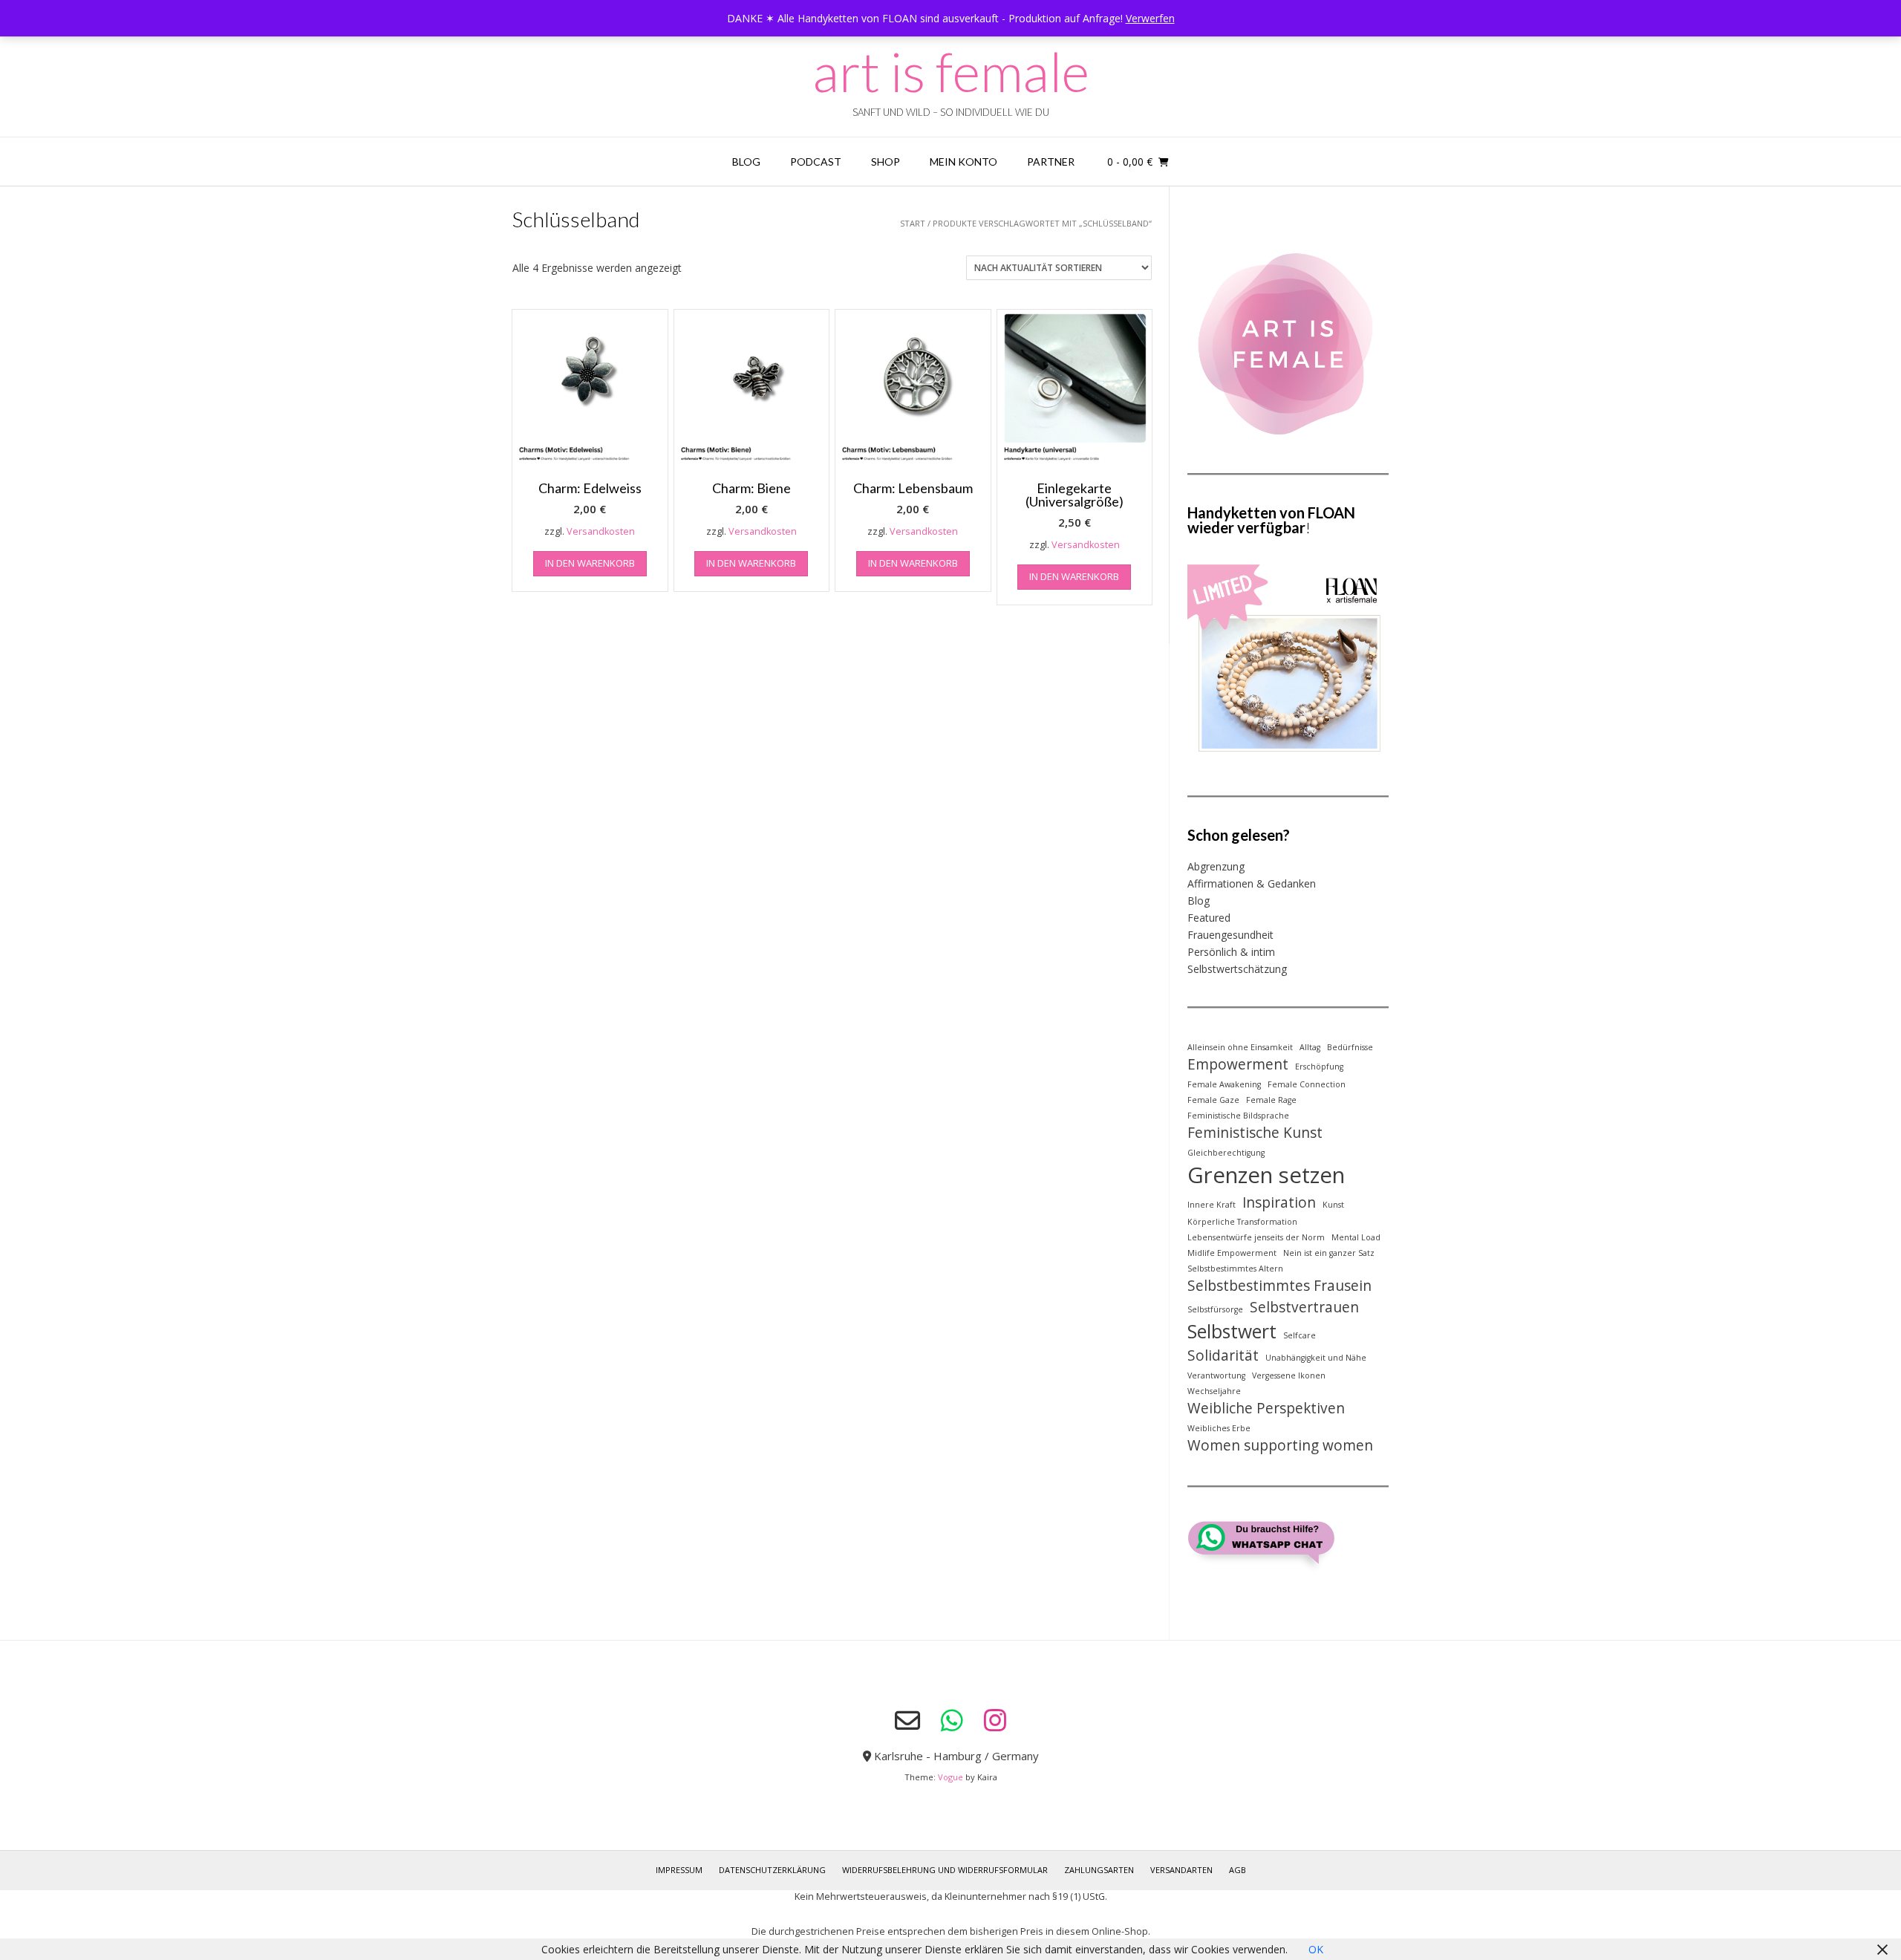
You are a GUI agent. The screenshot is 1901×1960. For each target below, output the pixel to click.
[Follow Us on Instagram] (995, 1720)
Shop (886, 162)
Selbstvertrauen (1304, 1307)
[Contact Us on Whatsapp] (952, 1720)
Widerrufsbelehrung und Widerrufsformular (945, 1870)
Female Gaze (1213, 1100)
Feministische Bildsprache (1238, 1116)
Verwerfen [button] (1150, 18)
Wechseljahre (1214, 1391)
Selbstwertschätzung (1237, 969)
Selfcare (1300, 1335)
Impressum (679, 1870)
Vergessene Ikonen (1289, 1375)
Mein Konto (963, 162)
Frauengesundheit (1230, 935)
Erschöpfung (1319, 1067)
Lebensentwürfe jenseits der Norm (1256, 1237)
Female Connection (1307, 1084)
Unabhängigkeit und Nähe (1316, 1358)
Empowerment (1238, 1064)
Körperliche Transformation (1242, 1222)
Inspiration (1279, 1202)
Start (913, 223)
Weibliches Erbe (1219, 1428)
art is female (951, 71)
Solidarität (1223, 1355)
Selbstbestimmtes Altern (1235, 1269)
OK (1316, 1949)
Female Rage (1271, 1100)
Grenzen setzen (1266, 1175)
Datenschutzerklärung (772, 1870)
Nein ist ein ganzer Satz (1329, 1253)
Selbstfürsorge (1215, 1309)
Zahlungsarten (1099, 1870)
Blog (746, 162)
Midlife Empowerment (1232, 1253)
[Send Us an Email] (907, 1721)
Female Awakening (1224, 1084)
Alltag (1310, 1047)
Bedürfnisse (1350, 1047)
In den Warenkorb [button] (590, 563)
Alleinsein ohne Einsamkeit (1240, 1047)
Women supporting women (1280, 1445)
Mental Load (1356, 1237)
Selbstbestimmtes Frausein (1279, 1286)
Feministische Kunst (1255, 1133)
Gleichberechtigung (1226, 1153)
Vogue (950, 1777)
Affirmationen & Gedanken (1252, 883)
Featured (1209, 918)
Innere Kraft (1212, 1205)
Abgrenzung (1216, 866)
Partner (1051, 162)
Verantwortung (1216, 1375)
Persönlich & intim (1231, 952)
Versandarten (1181, 1870)
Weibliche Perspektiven (1266, 1408)
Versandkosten (601, 531)
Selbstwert (1232, 1331)
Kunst (1333, 1205)
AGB (1238, 1870)
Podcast (816, 162)
